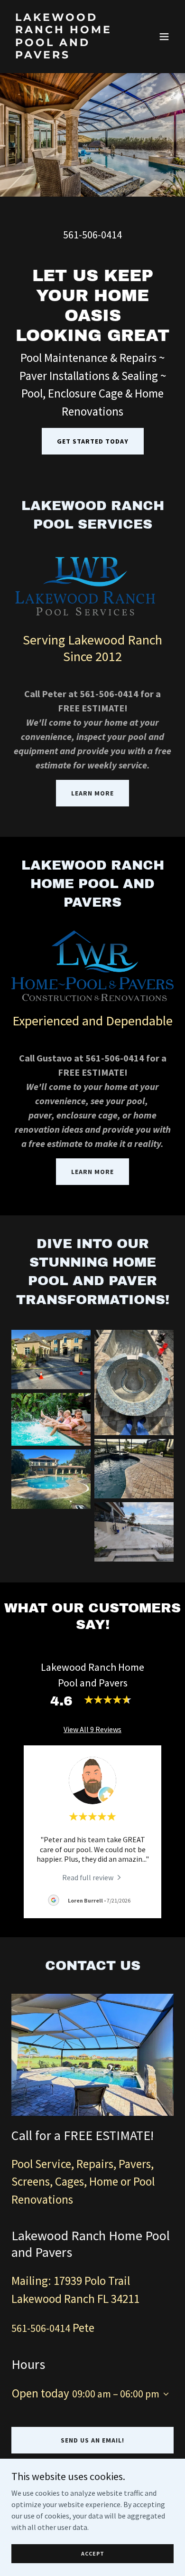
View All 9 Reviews (92, 1729)
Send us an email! (92, 2440)
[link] (68, 56)
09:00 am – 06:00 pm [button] (116, 2394)
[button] (164, 37)
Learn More (92, 793)
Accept (93, 2553)
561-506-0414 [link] (92, 235)
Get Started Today (93, 441)
